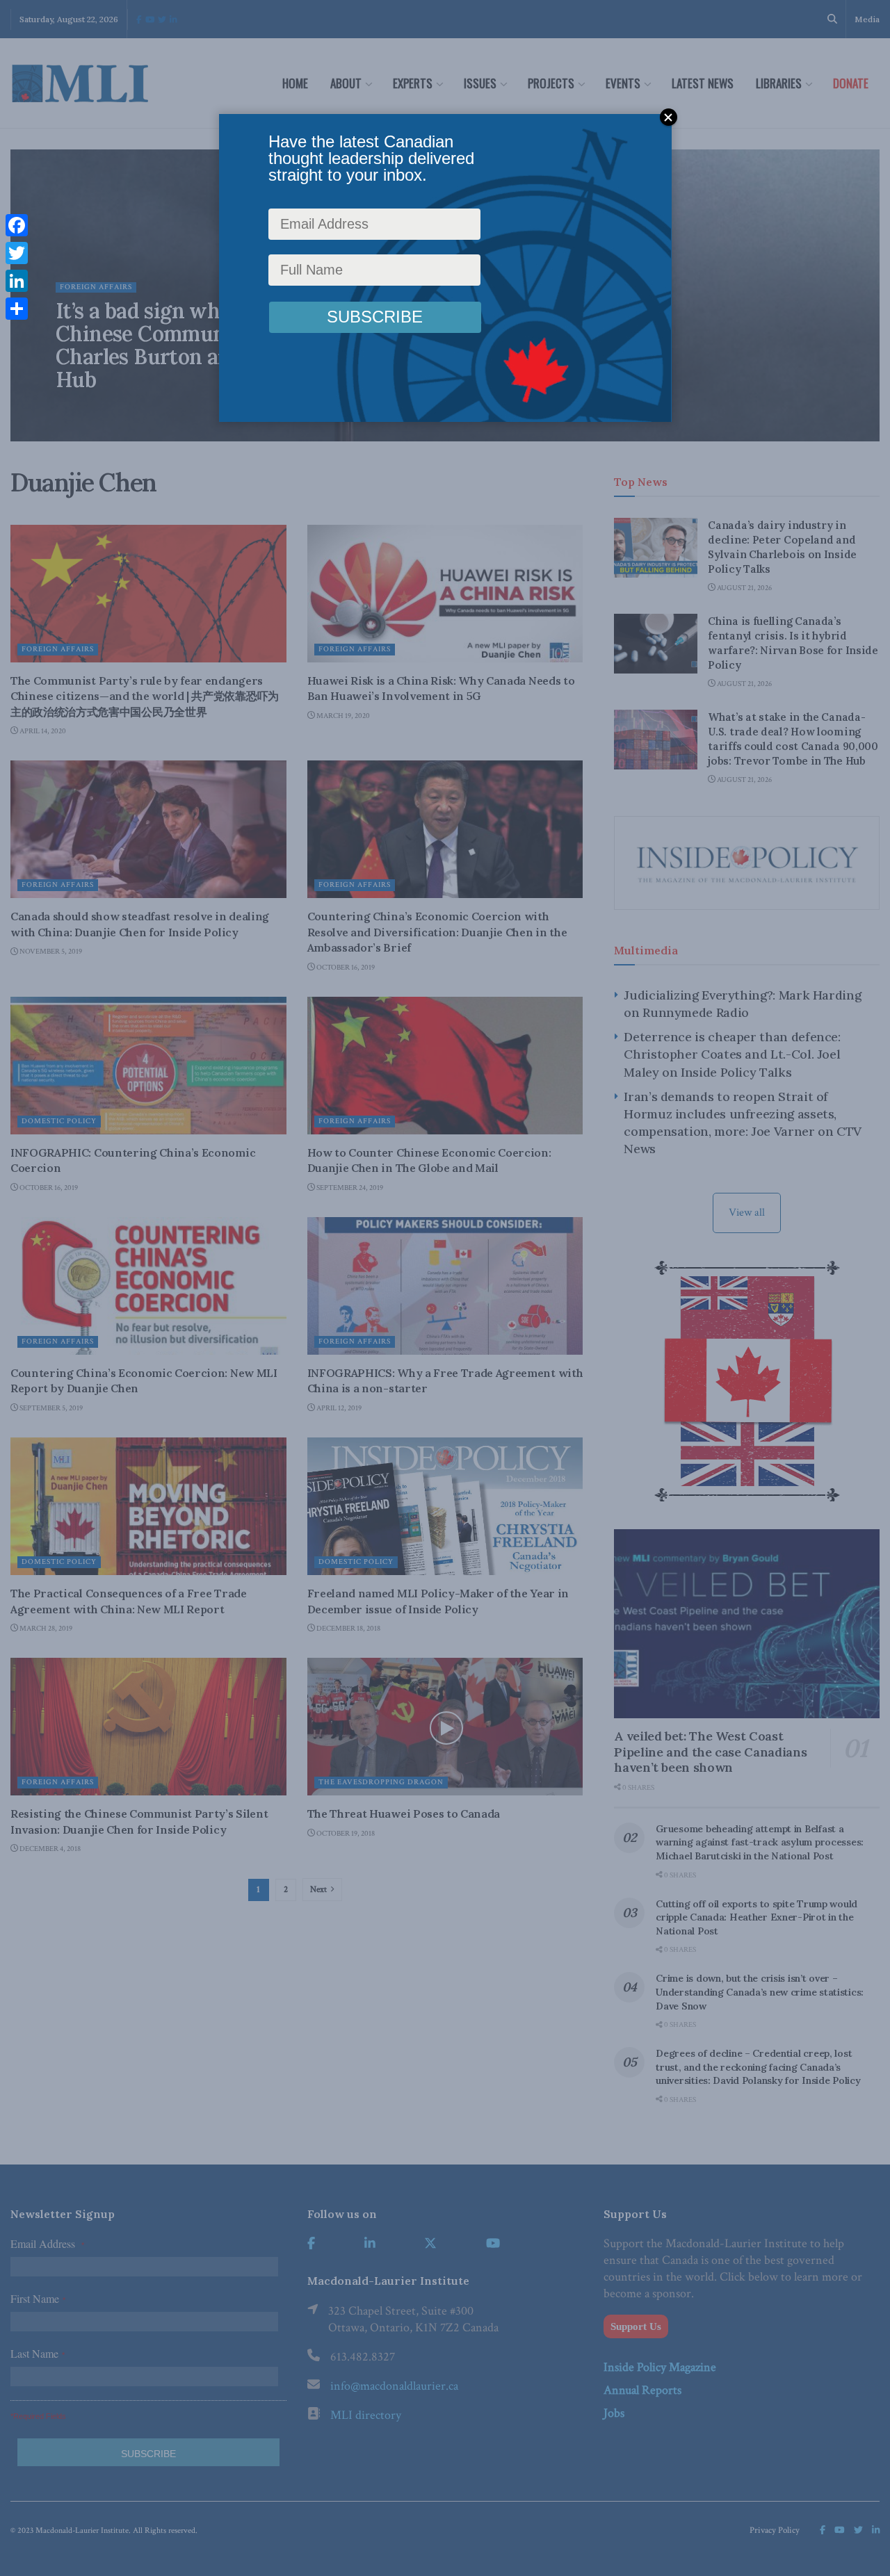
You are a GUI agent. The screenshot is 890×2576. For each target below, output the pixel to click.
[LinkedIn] (17, 281)
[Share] (17, 309)
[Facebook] (17, 225)
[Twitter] (17, 253)
